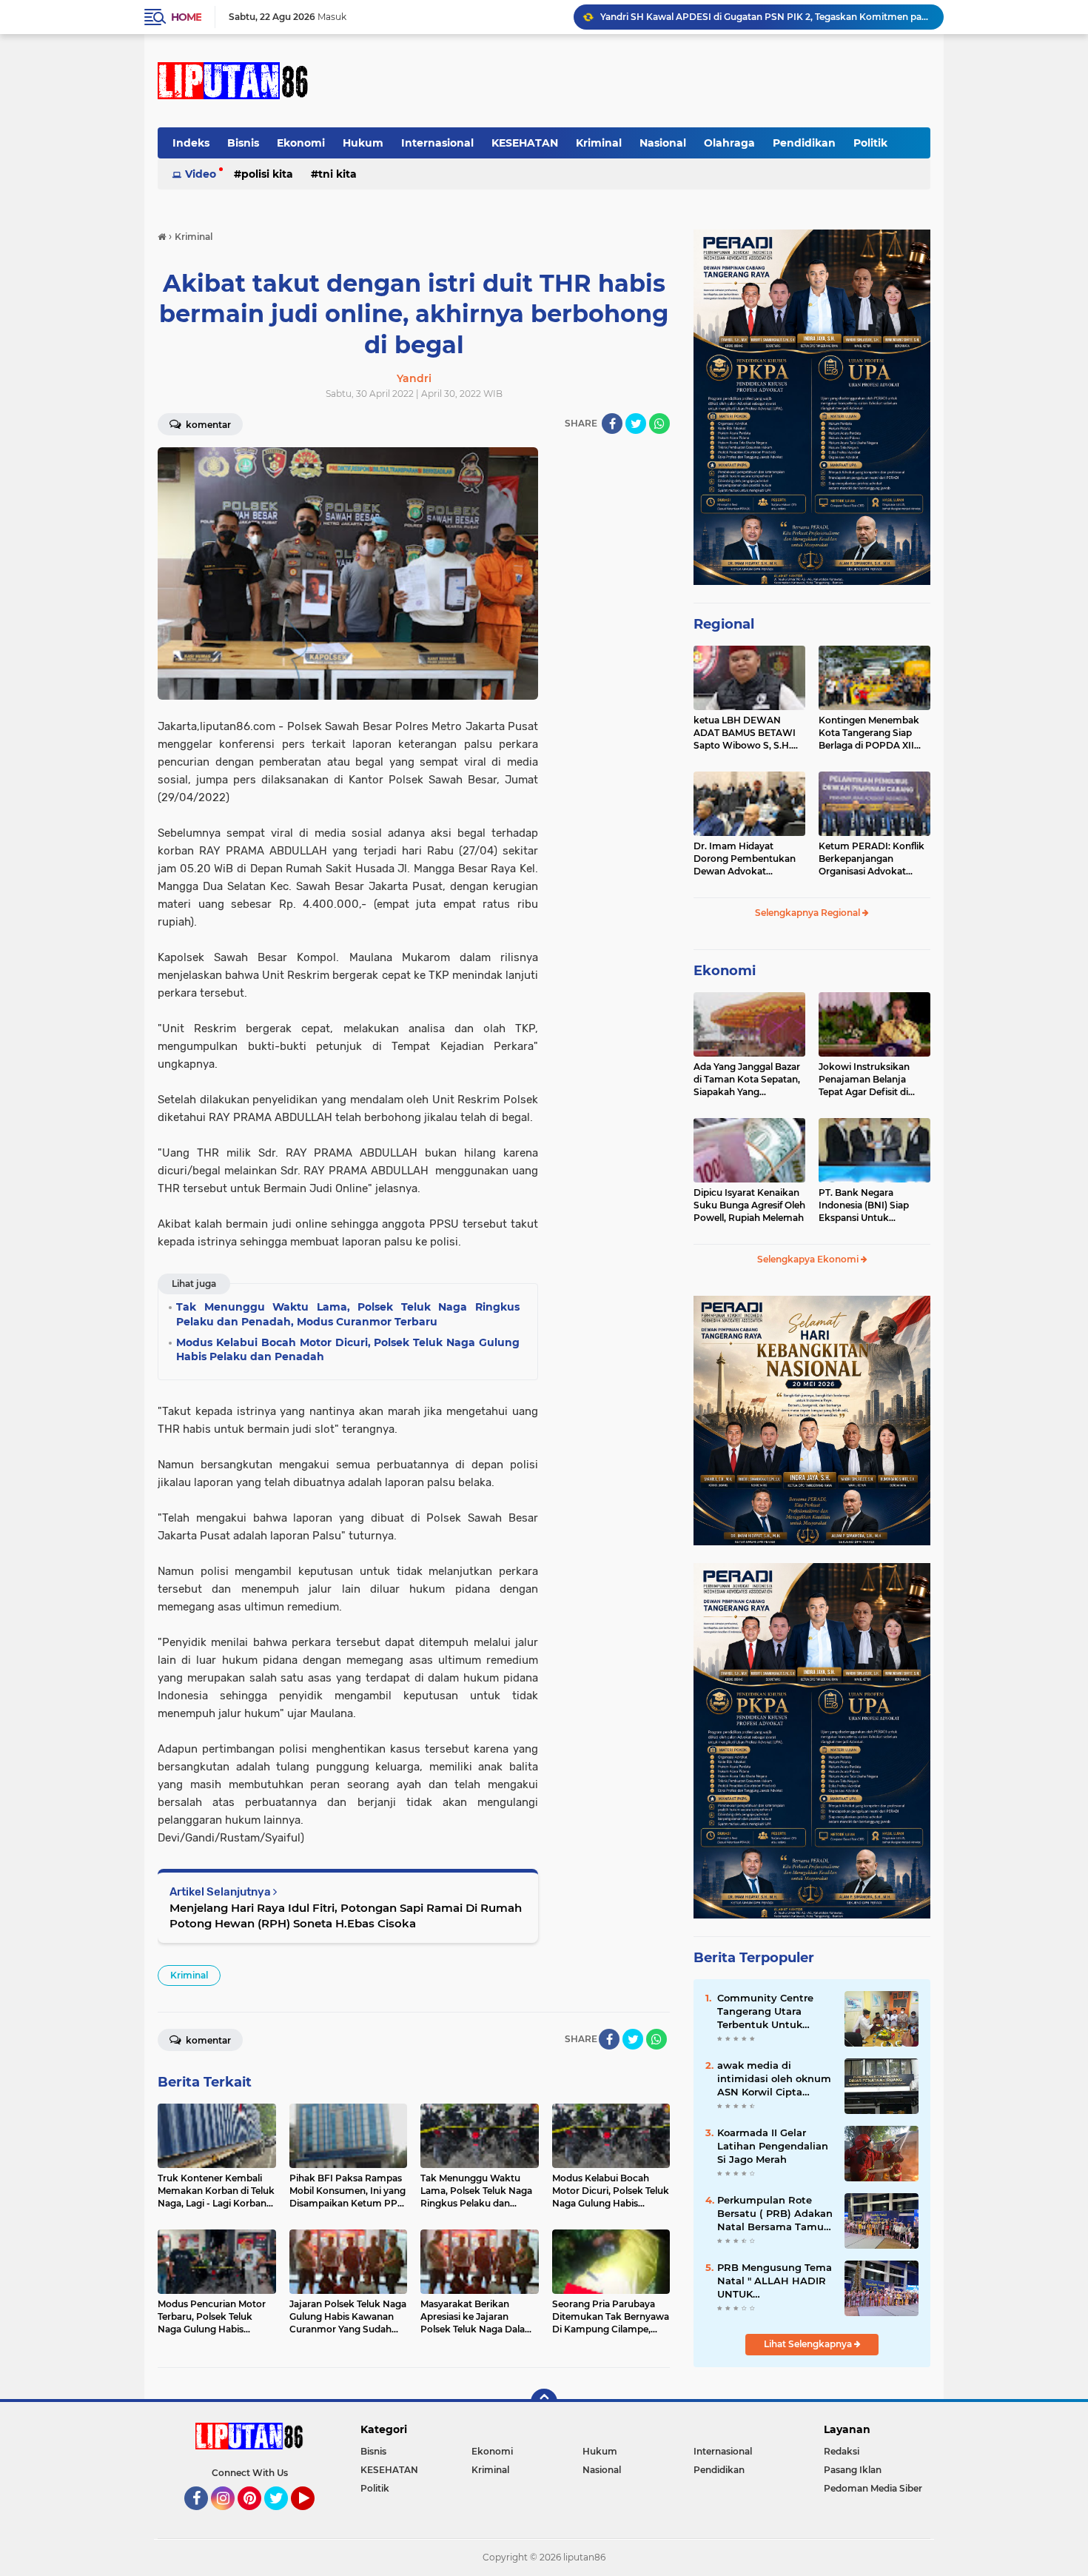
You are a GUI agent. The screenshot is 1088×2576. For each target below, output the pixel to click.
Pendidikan (804, 143)
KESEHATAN (525, 143)
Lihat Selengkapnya (809, 2344)
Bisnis (243, 143)
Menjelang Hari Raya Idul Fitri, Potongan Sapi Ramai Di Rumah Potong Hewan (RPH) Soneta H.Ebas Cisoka (346, 1916)
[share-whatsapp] (659, 424)
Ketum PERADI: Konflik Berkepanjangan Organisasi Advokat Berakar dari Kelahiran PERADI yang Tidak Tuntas (872, 859)
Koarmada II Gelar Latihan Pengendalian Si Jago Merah (773, 2146)
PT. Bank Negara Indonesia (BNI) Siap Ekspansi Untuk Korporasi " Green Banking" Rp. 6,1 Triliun (870, 1205)
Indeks (191, 143)
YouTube (313, 2517)
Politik (870, 143)
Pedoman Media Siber (873, 2488)
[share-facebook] (612, 424)
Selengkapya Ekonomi (809, 1259)
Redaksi (842, 2451)
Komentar (207, 425)
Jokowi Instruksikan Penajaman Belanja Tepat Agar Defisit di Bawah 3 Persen (864, 1080)
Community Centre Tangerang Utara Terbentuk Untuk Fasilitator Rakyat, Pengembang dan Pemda (765, 2012)
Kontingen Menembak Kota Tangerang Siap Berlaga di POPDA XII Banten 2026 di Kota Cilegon (869, 733)
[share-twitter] (636, 424)
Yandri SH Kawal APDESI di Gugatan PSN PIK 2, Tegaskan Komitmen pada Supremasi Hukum (765, 17)
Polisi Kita (267, 174)
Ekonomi (301, 143)
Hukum (363, 143)
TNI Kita (338, 174)
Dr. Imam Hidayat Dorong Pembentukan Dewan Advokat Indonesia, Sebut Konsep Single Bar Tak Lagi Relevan (749, 859)
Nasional (663, 143)
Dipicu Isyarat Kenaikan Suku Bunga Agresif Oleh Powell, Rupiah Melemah (749, 1205)
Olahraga (729, 143)
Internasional (437, 143)
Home (186, 17)
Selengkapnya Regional (809, 913)
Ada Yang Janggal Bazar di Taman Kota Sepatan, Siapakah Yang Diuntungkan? (747, 1080)
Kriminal (599, 143)
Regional (724, 624)
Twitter (283, 2517)
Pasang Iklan (853, 2470)
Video (201, 174)
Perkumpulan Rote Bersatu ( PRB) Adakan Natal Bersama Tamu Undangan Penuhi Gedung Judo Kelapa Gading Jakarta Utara (775, 2214)
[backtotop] (544, 2402)
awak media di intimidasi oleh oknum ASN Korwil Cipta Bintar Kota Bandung (774, 2079)
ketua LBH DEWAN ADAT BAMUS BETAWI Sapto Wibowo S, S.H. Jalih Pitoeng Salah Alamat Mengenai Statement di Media (745, 733)
